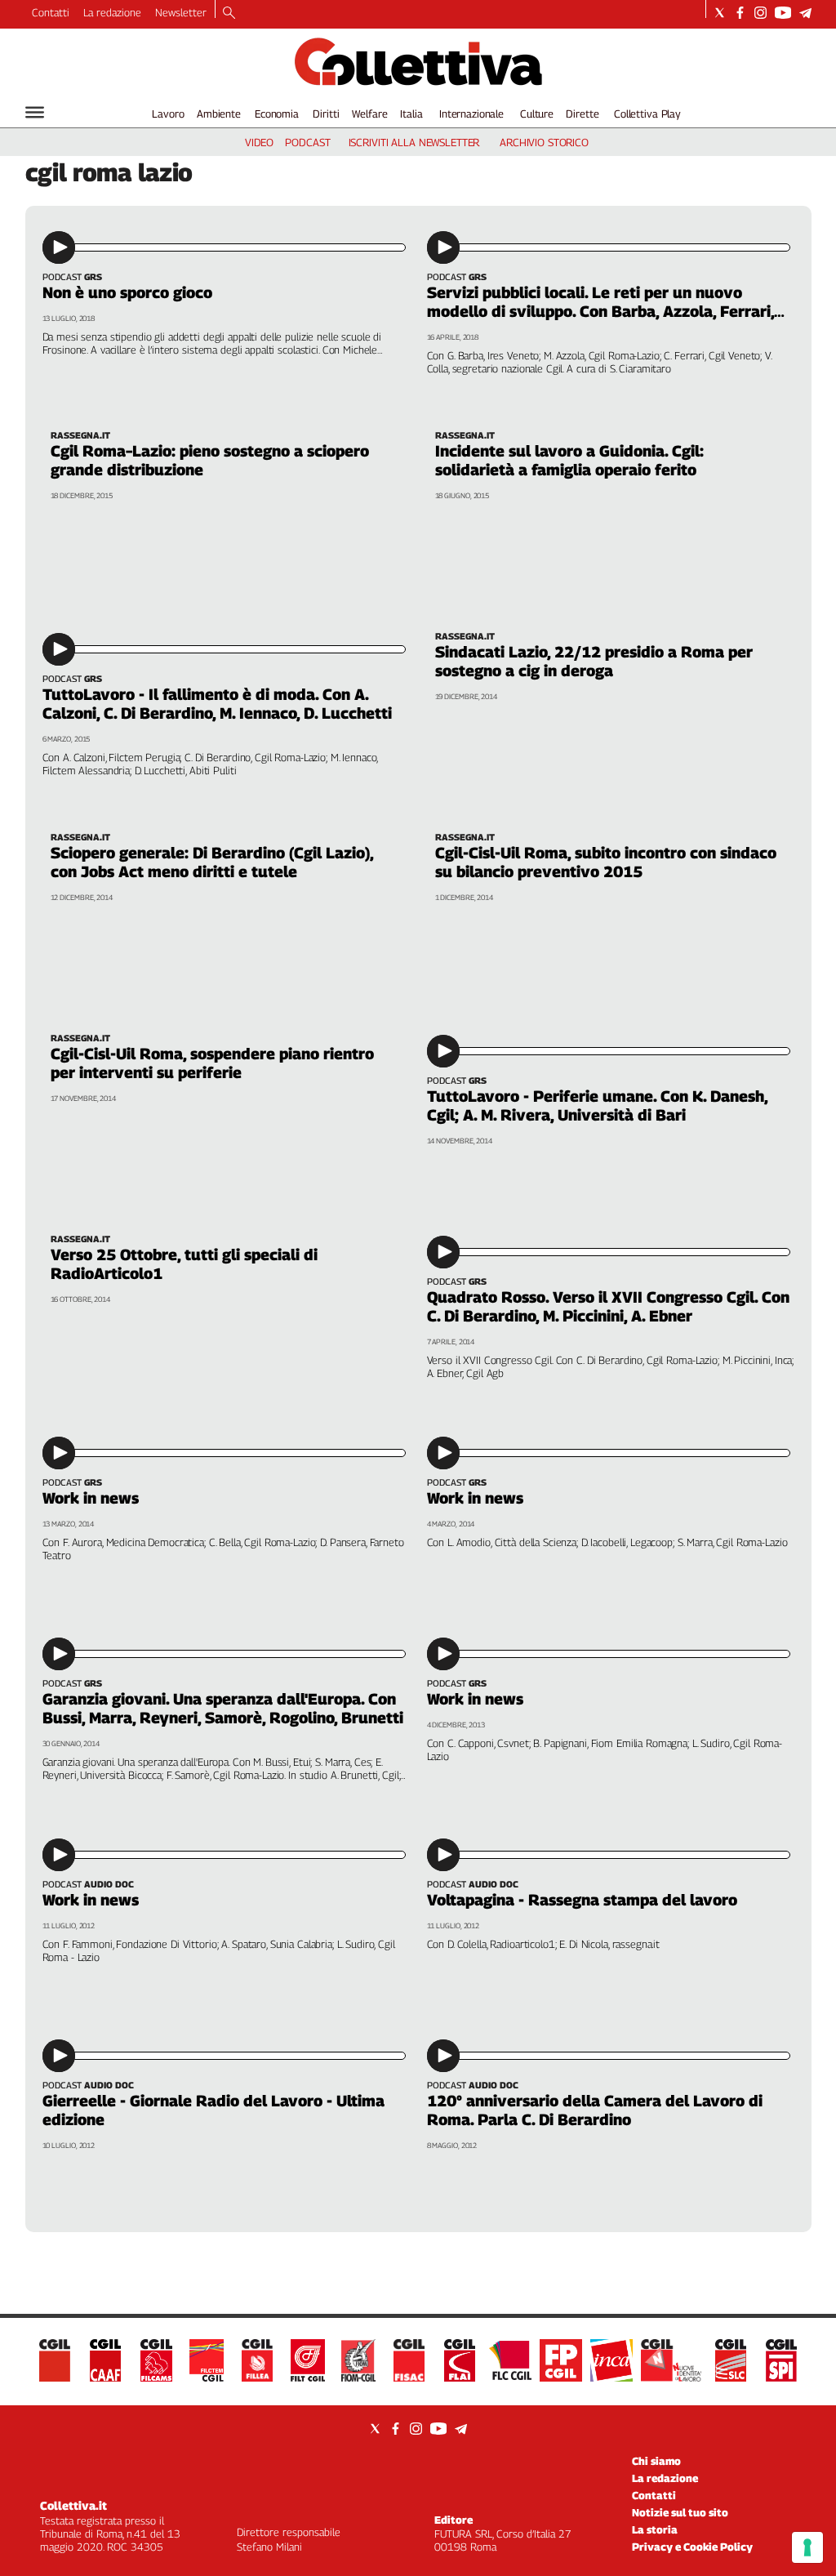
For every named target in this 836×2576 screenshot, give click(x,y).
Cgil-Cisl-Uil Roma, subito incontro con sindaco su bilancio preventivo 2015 (606, 862)
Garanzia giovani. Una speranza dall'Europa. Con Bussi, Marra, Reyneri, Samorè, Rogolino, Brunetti (223, 1708)
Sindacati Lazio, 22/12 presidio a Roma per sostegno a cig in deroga (594, 661)
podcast (307, 142)
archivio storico (544, 142)
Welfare (369, 114)
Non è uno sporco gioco (127, 292)
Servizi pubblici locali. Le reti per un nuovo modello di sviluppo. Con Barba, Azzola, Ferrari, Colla (600, 311)
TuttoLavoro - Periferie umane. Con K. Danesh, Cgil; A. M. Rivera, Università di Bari (597, 1105)
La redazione (112, 12)
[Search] (229, 14)
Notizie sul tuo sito (680, 2512)
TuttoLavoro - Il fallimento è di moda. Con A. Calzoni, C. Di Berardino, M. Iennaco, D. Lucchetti (217, 704)
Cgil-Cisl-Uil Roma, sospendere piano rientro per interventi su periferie (212, 1063)
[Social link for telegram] (805, 13)
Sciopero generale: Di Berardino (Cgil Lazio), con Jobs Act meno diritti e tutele (212, 862)
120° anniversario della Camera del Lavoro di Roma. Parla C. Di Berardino (595, 2110)
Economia (277, 114)
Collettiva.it (73, 2505)
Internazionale (471, 114)
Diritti (326, 114)
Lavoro (168, 114)
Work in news (91, 1498)
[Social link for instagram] (760, 13)
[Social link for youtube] (783, 13)
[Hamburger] (35, 112)
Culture (537, 114)
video (259, 142)
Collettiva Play (647, 114)
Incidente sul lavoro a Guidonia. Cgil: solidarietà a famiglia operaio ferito (569, 460)
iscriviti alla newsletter (414, 142)
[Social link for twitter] (720, 13)
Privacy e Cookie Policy (692, 2547)
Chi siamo (656, 2461)
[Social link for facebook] (740, 13)
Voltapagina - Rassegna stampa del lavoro (582, 1900)
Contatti (51, 12)
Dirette (582, 114)
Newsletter (181, 12)
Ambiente (219, 114)
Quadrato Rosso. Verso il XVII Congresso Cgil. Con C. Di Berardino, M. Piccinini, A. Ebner (608, 1306)
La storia (655, 2529)
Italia (411, 114)
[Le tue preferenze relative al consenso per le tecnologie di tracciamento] (807, 2547)
